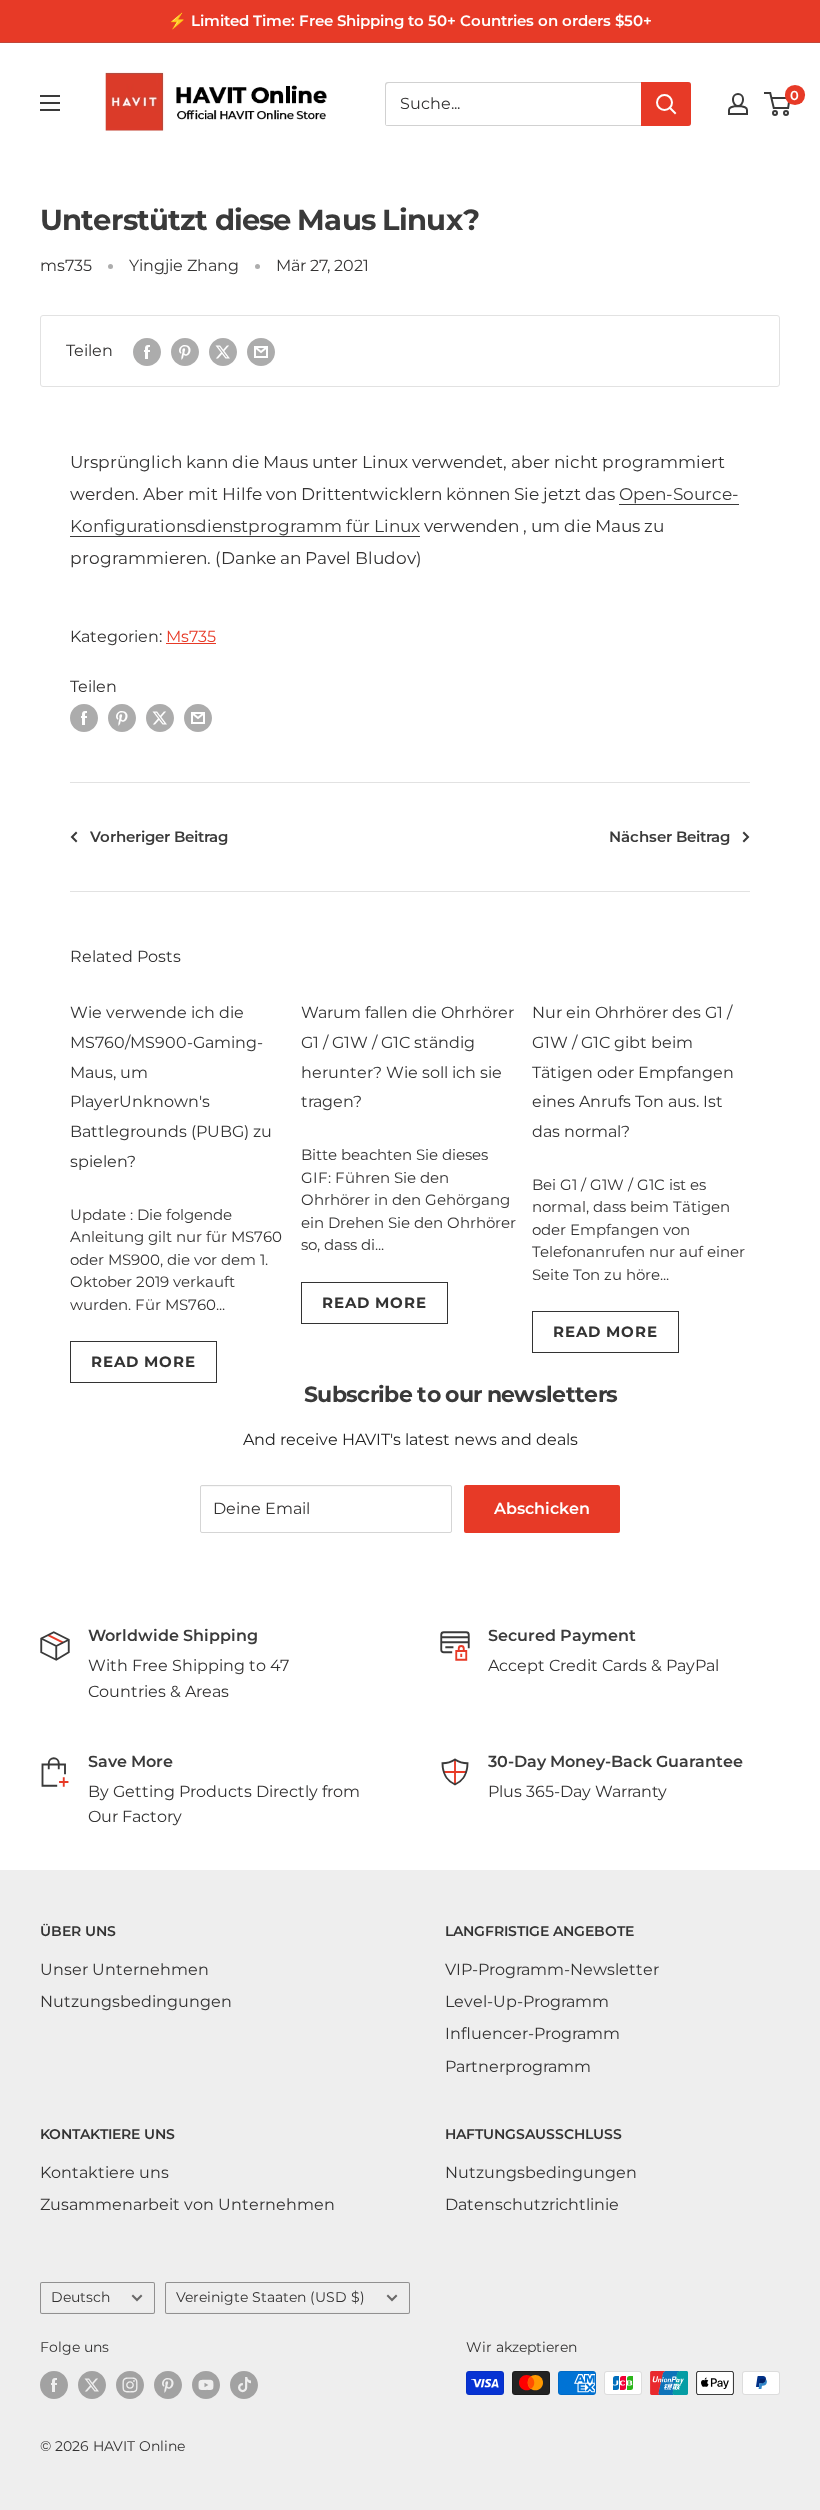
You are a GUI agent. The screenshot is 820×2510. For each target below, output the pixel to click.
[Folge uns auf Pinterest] (168, 2385)
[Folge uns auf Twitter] (92, 2385)
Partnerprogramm (518, 2066)
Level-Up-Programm (527, 2001)
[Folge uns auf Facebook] (54, 2385)
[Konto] (738, 104)
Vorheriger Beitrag (159, 836)
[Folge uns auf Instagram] (130, 2385)
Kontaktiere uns (104, 2172)
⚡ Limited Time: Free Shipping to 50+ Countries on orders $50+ (410, 20)
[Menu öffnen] (50, 103)
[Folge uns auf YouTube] (206, 2385)
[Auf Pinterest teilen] (185, 351)
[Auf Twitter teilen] (223, 351)
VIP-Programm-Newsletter (552, 1969)
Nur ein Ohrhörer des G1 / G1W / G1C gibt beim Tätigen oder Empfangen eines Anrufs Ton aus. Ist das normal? (633, 1072)
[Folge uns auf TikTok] (244, 2385)
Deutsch (80, 2297)
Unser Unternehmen (124, 1969)
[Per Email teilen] (261, 351)
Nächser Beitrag (669, 836)
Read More (143, 1361)
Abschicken (542, 1508)
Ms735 (191, 636)
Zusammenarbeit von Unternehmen (187, 2204)
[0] (778, 104)
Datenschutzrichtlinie (532, 2204)
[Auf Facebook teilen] (147, 351)
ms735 (66, 265)
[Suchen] (666, 104)
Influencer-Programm (532, 2033)
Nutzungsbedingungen (136, 2001)
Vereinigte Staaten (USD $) (270, 2297)
